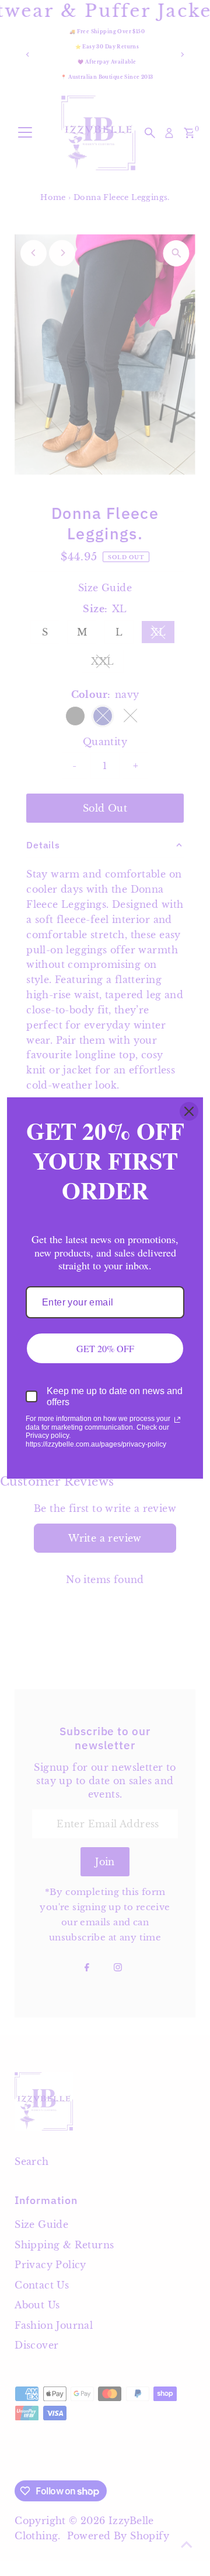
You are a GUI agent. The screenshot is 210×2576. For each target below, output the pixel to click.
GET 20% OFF (105, 1348)
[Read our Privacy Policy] (177, 1420)
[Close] (189, 1111)
